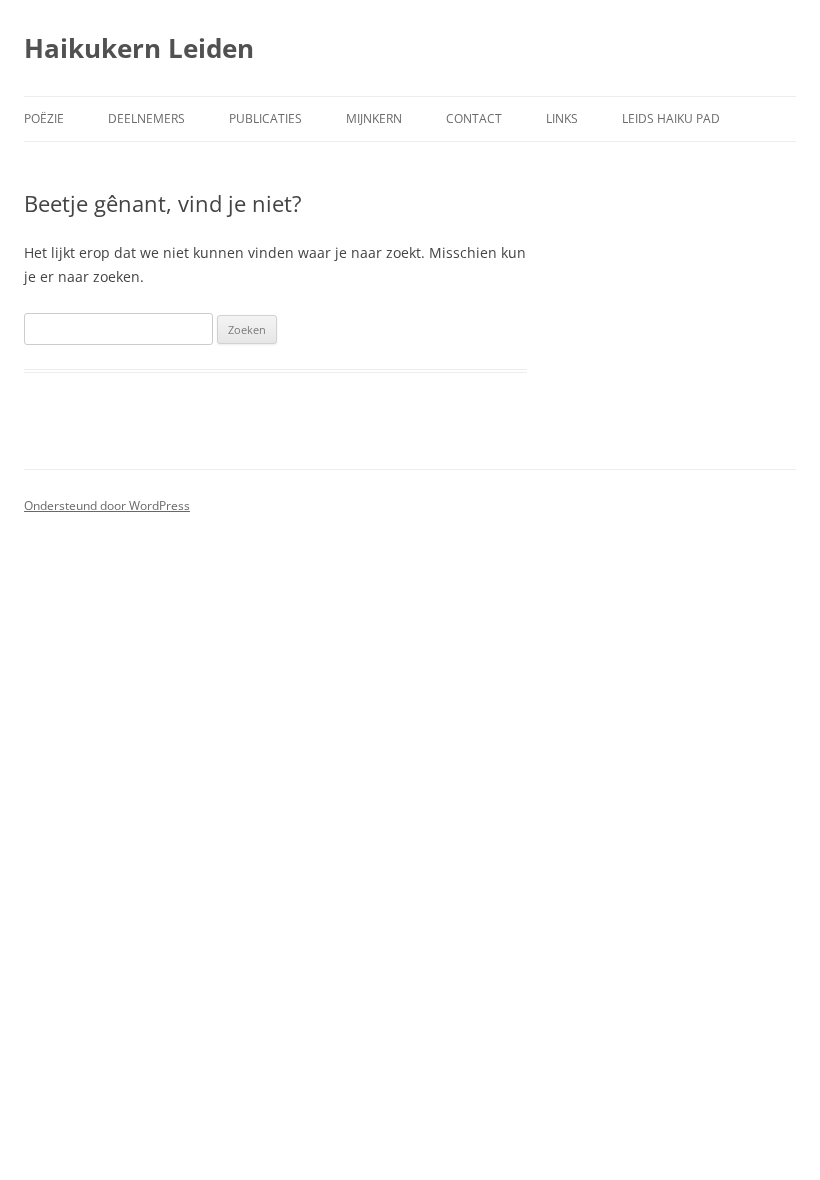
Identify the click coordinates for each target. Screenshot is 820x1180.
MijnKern (374, 118)
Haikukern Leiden (139, 48)
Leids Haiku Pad (671, 118)
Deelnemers (146, 118)
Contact (474, 118)
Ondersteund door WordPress (107, 505)
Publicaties (265, 118)
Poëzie (44, 118)
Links (562, 118)
